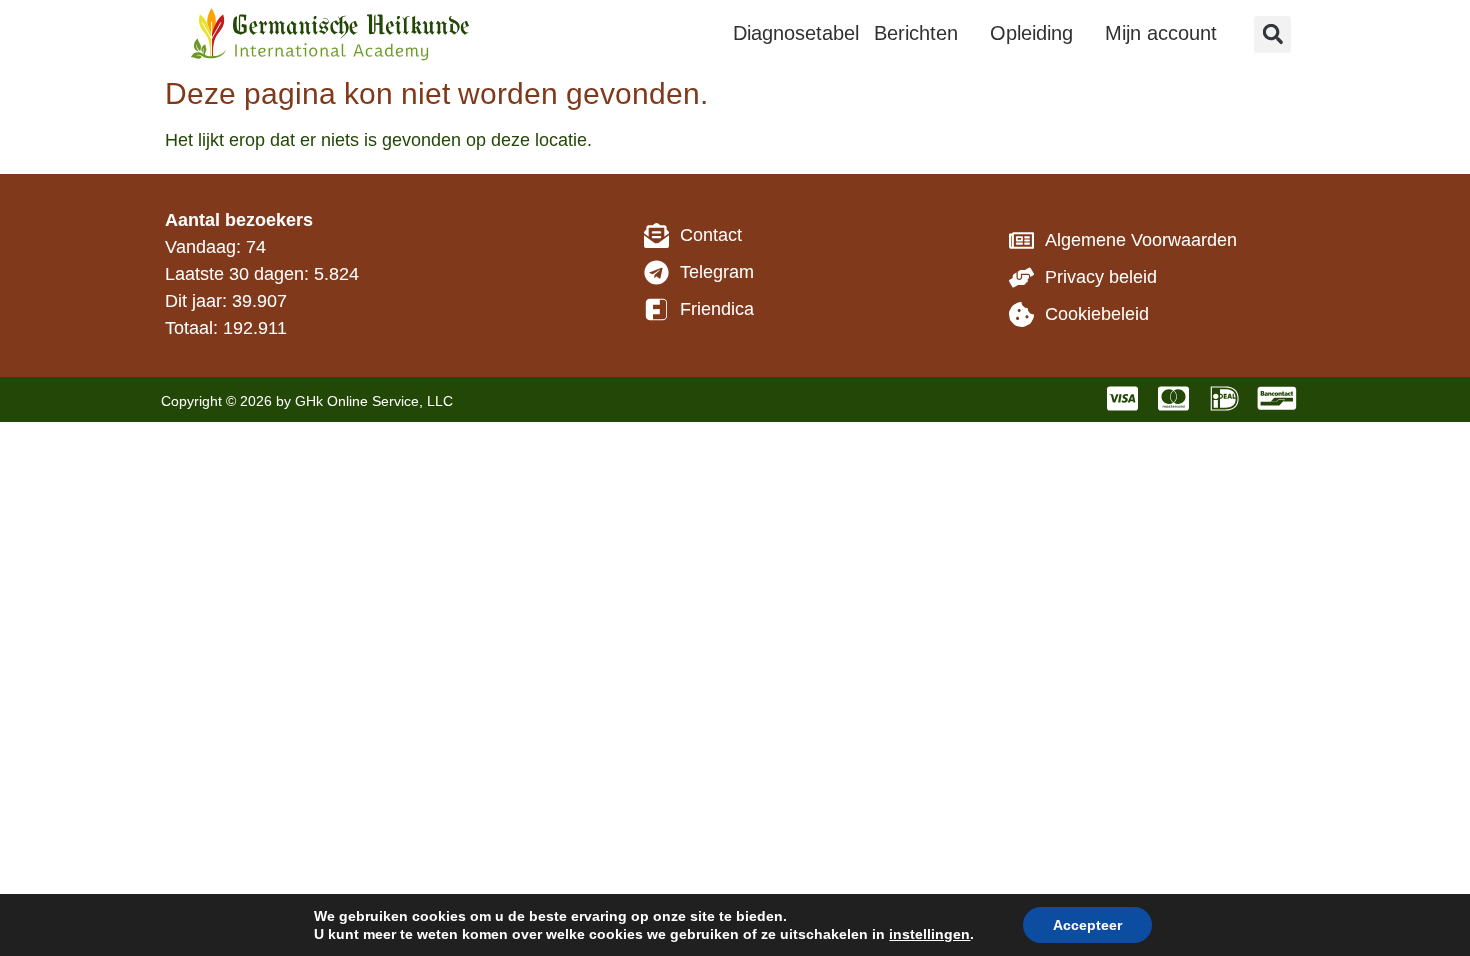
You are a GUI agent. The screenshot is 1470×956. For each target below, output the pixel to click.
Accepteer (1087, 925)
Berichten (916, 33)
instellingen (929, 934)
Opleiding (1031, 33)
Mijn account (1161, 33)
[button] (1272, 34)
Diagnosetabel (796, 33)
